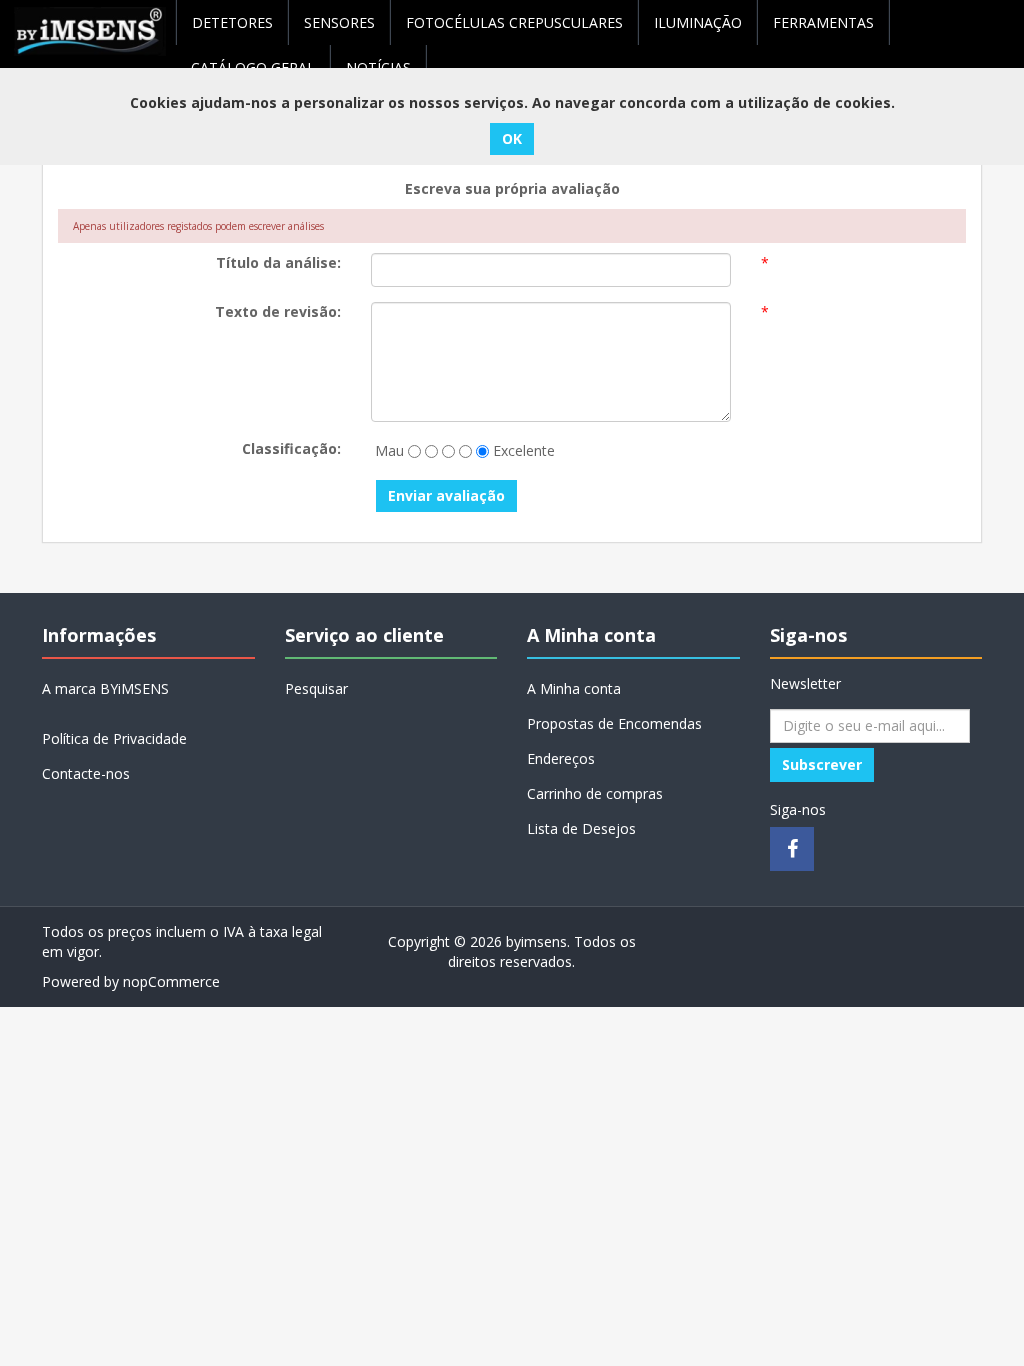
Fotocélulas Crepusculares (514, 22)
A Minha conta (574, 688)
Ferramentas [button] (823, 22)
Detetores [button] (232, 22)
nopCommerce (171, 981)
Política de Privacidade (114, 738)
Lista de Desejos (581, 828)
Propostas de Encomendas (614, 723)
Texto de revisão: (278, 311)
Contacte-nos (86, 773)
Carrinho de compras (595, 793)
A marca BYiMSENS (105, 688)
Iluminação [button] (698, 22)
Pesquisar (316, 688)
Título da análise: (278, 262)
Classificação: (291, 448)
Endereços (561, 758)
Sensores (339, 22)
